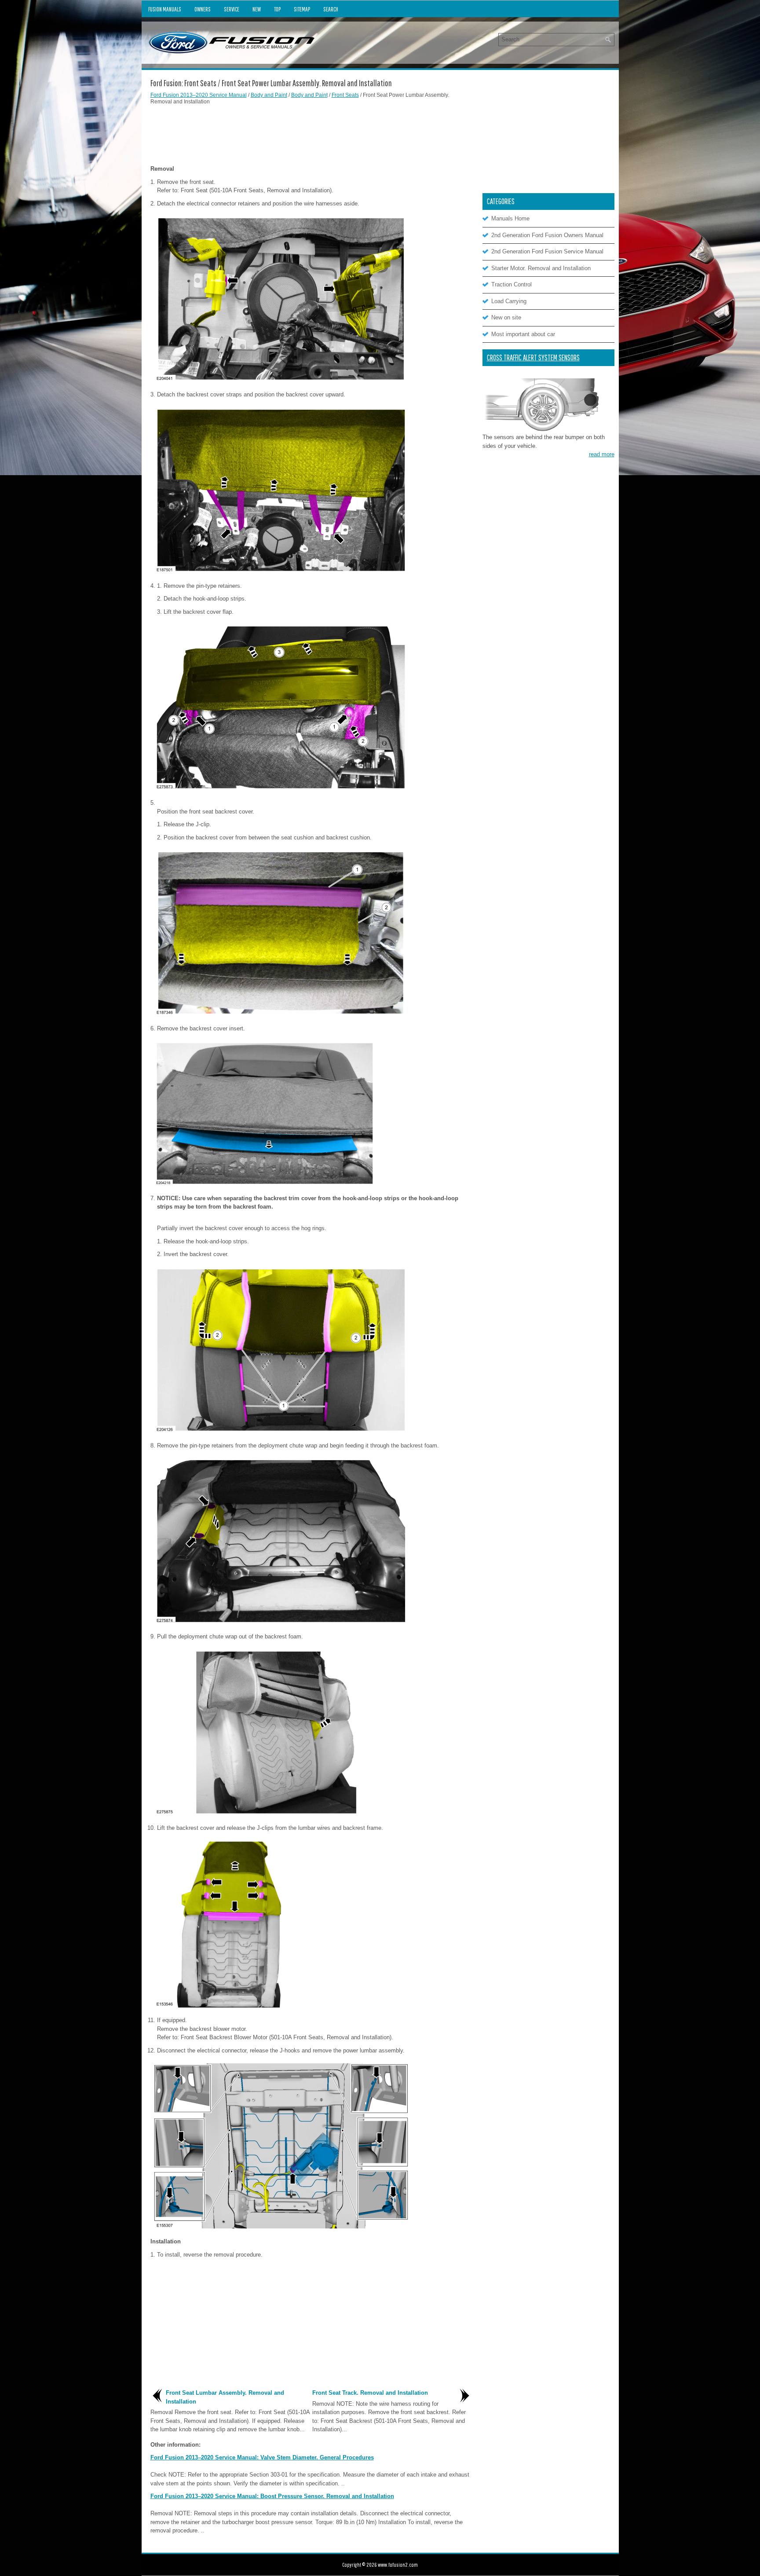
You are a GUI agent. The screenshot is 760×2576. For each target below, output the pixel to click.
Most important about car (523, 334)
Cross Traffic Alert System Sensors (533, 357)
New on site (506, 317)
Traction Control (512, 284)
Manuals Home (510, 218)
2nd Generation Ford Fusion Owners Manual (547, 235)
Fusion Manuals (165, 9)
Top (277, 9)
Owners (203, 9)
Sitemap (302, 9)
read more (602, 454)
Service (232, 9)
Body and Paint (269, 95)
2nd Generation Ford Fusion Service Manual (547, 251)
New (257, 9)
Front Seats (345, 95)
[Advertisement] (311, 134)
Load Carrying (509, 301)
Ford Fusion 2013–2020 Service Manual (199, 95)
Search (331, 9)
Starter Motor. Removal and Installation (541, 268)
